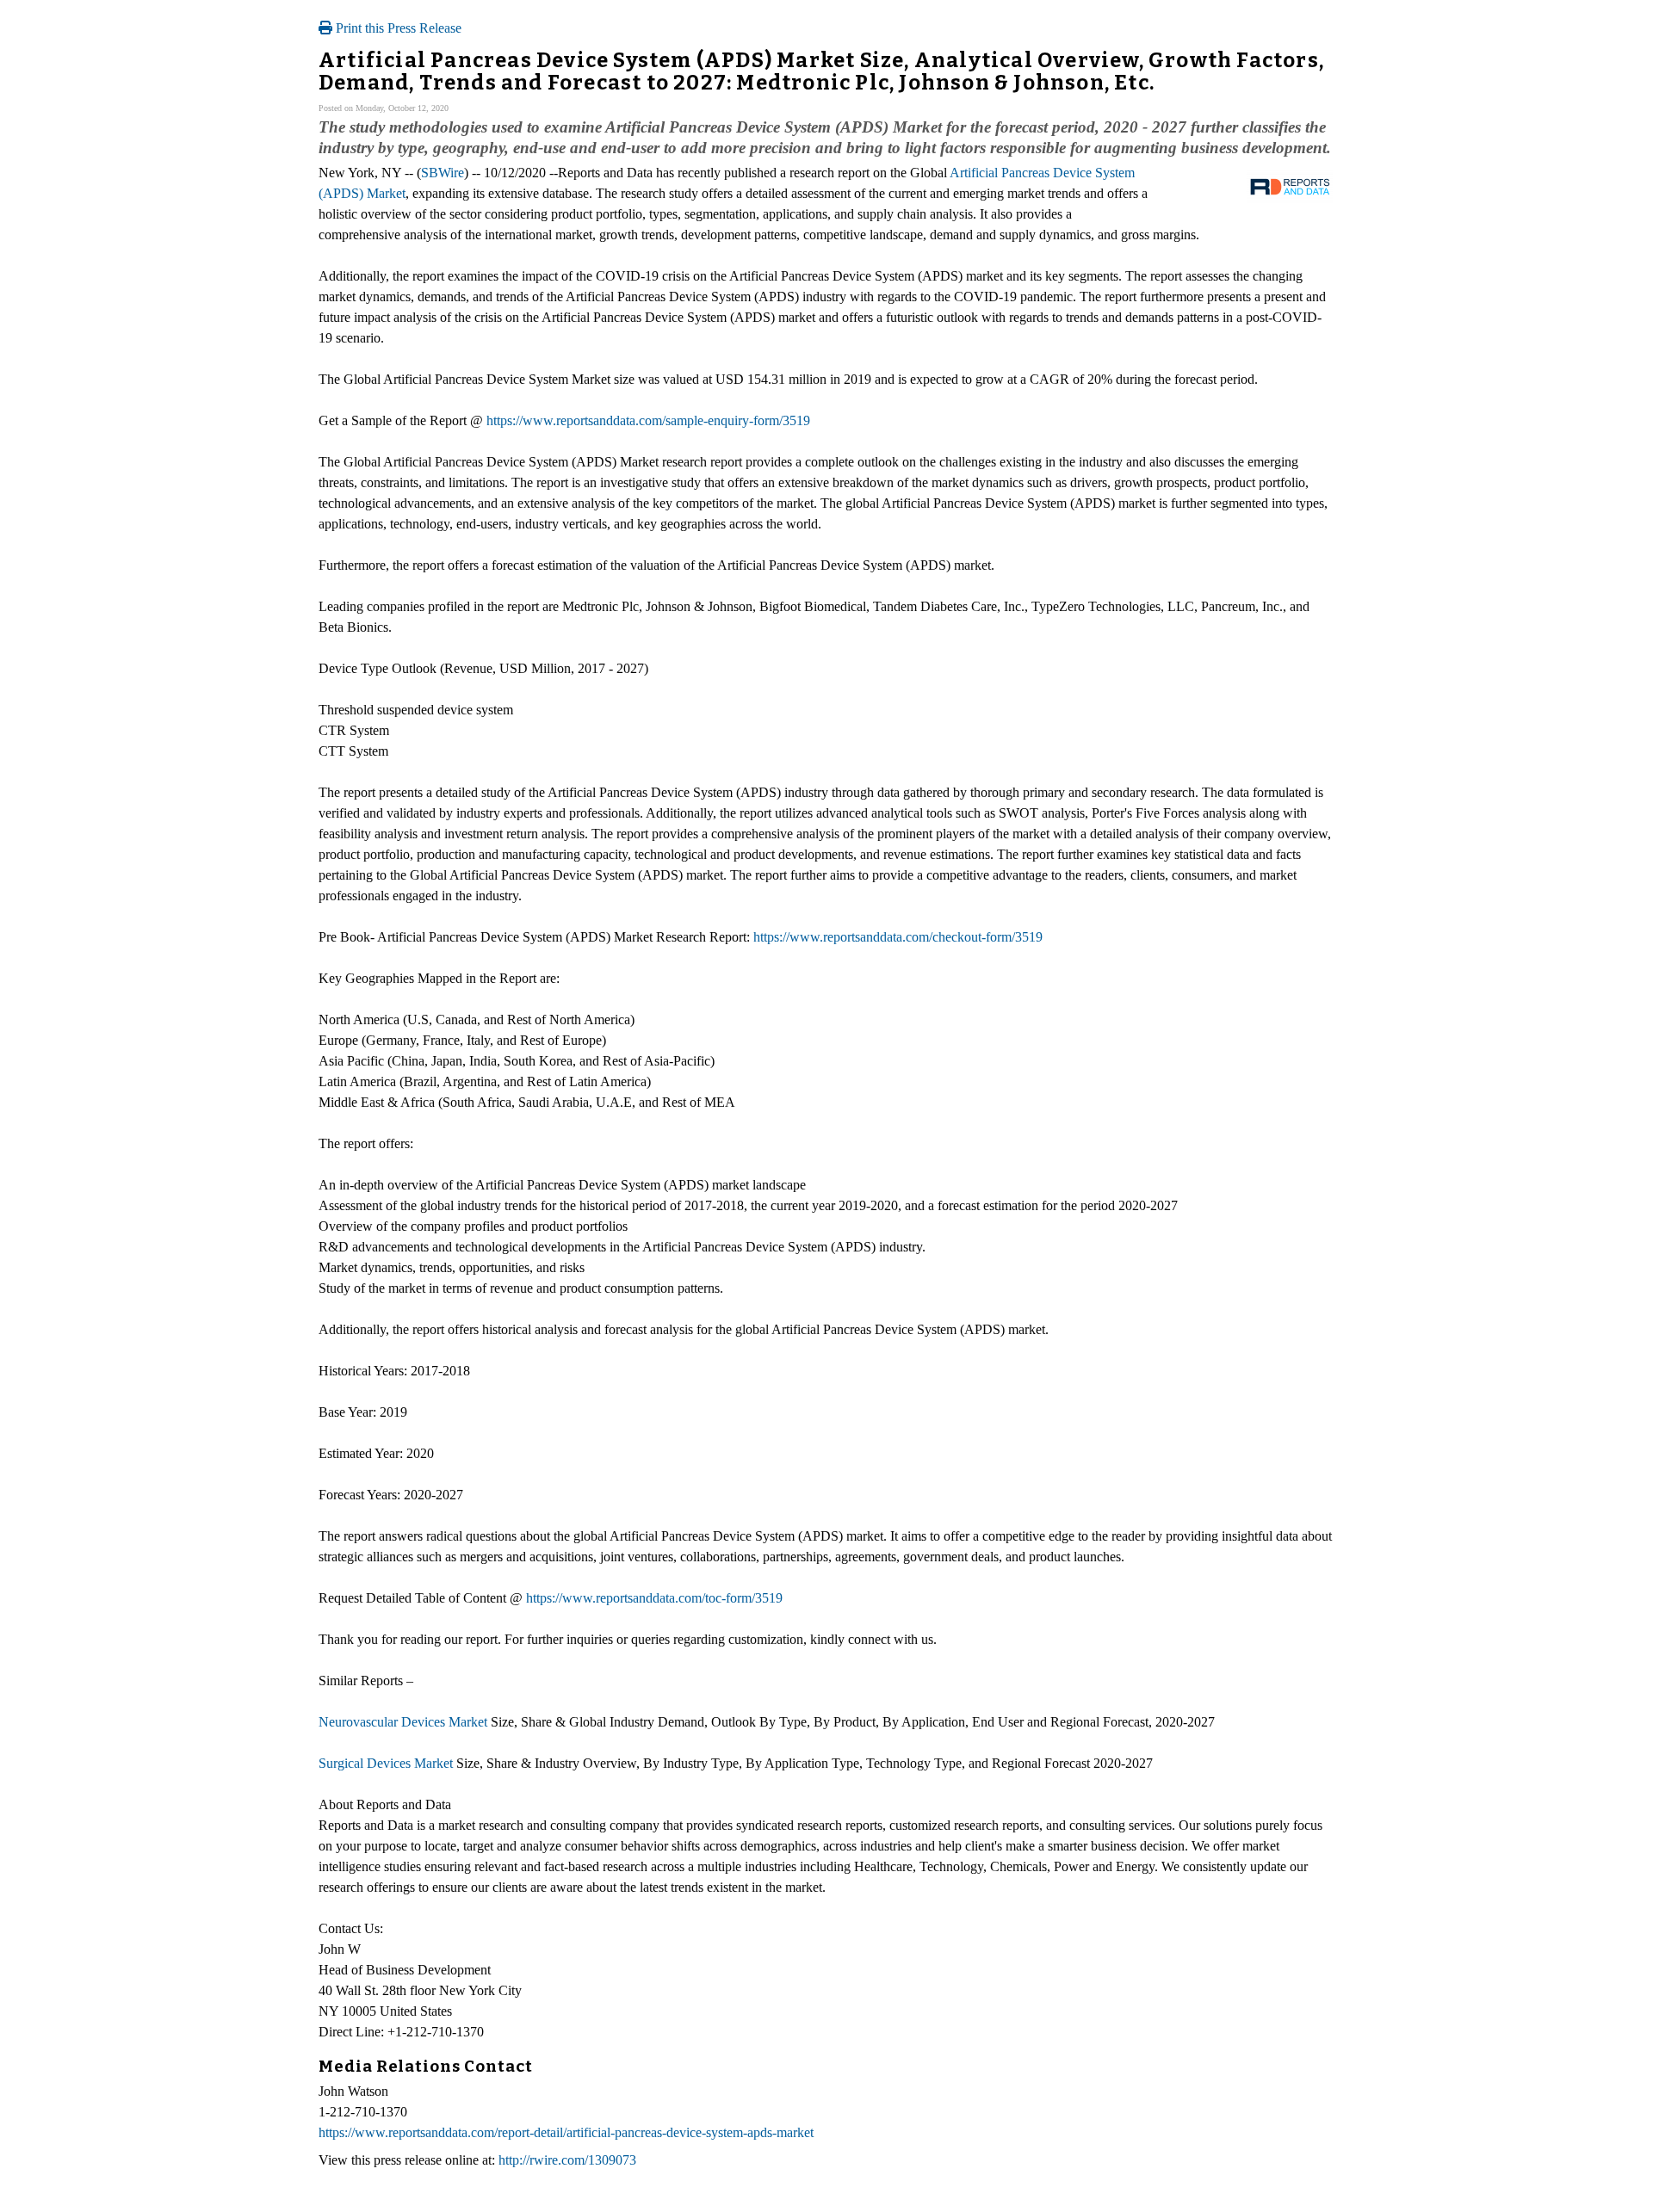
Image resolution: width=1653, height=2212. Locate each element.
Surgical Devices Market (386, 1763)
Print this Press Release (397, 28)
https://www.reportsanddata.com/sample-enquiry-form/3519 (648, 420)
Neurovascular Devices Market (403, 1722)
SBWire (443, 173)
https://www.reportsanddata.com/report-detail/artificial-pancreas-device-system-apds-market (566, 2132)
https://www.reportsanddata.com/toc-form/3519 (654, 1598)
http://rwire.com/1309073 (567, 2160)
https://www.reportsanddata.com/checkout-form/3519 (898, 937)
